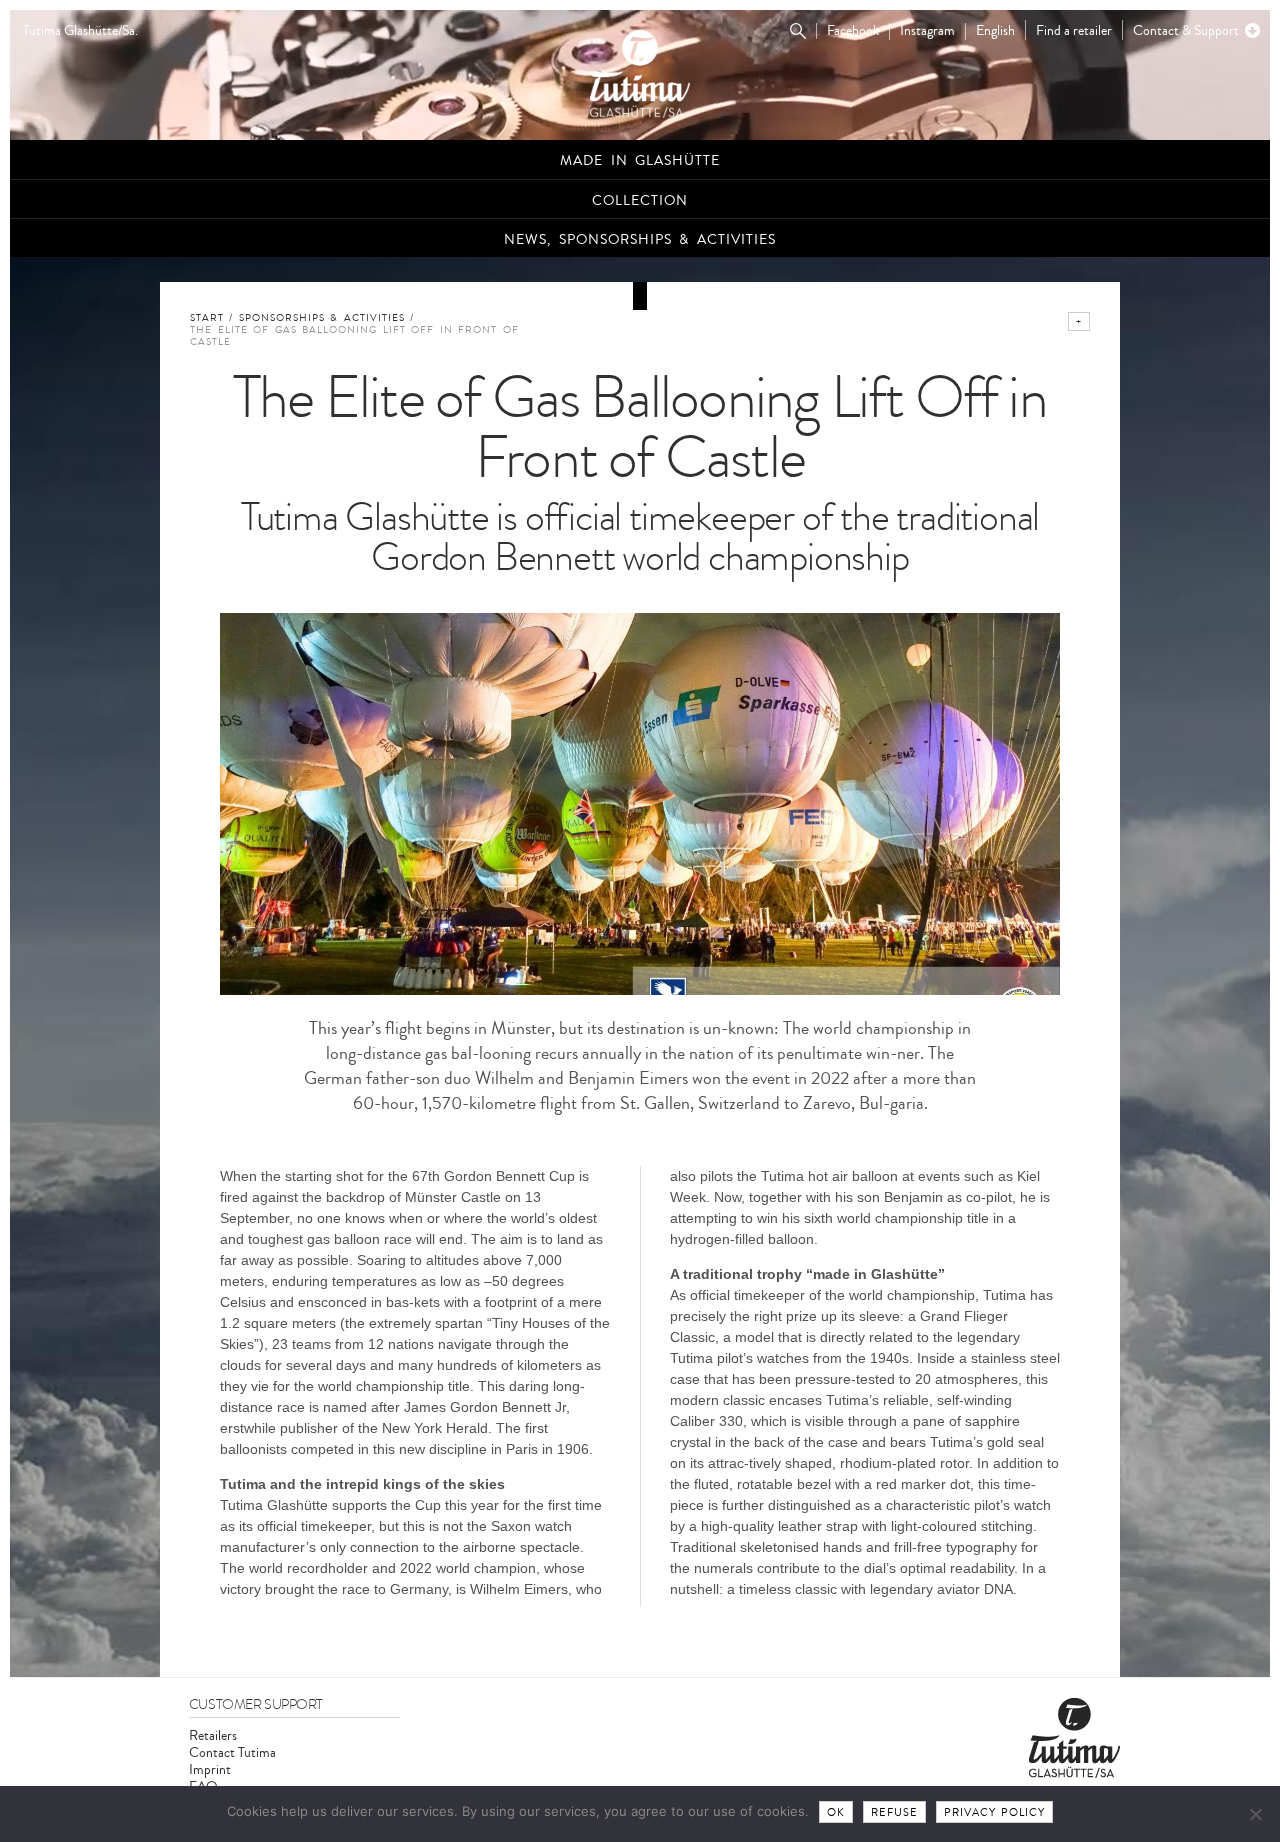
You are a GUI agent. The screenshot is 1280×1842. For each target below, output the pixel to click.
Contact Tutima (232, 1752)
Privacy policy (995, 1812)
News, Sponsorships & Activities (640, 239)
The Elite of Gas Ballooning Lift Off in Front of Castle (354, 336)
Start (207, 318)
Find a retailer (1074, 30)
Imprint (210, 1769)
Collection (640, 200)
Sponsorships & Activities (322, 318)
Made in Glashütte (640, 160)
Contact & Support (1186, 30)
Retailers (213, 1735)
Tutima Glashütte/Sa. (80, 31)
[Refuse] (1255, 1814)
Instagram (927, 31)
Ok (836, 1812)
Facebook (853, 31)
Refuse (894, 1812)
